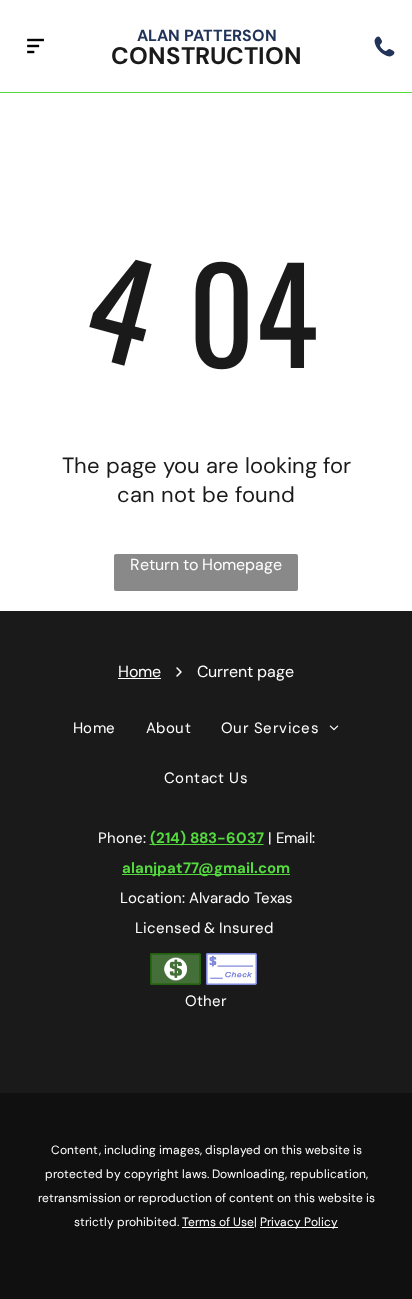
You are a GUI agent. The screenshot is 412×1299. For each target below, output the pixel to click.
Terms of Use (218, 1222)
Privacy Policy (299, 1222)
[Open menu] (35, 46)
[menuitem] (94, 728)
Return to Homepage (206, 564)
